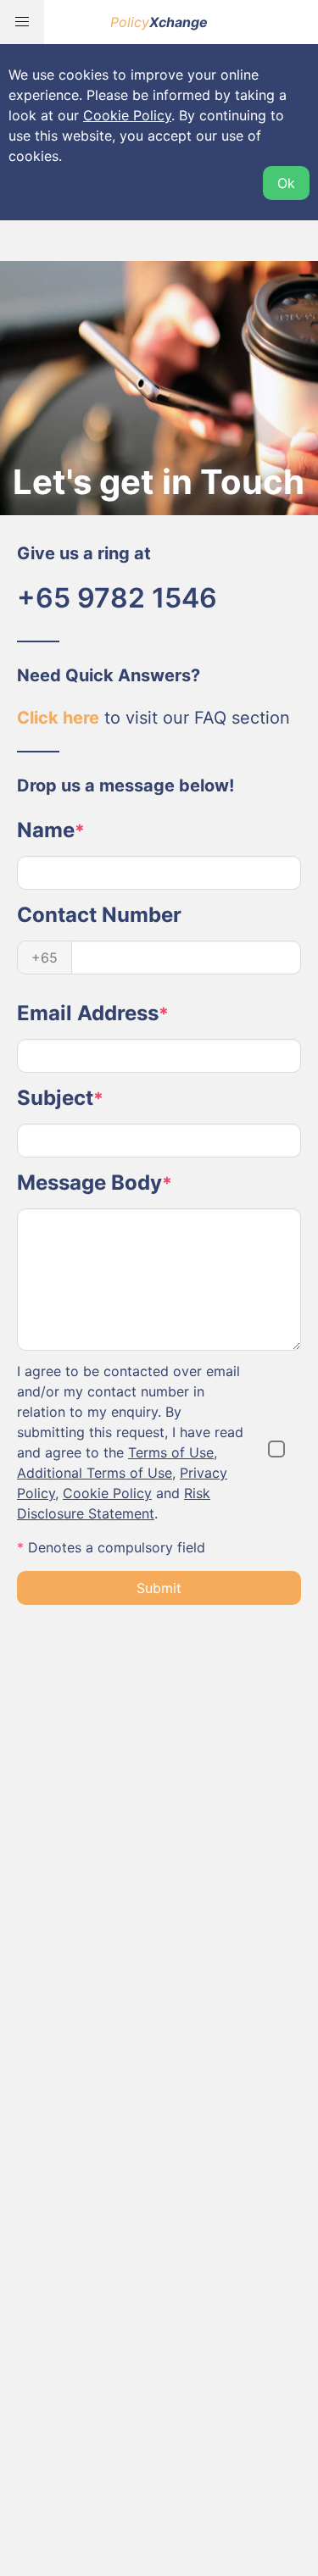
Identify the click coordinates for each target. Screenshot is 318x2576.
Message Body (95, 1183)
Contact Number (99, 915)
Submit (159, 1588)
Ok (286, 183)
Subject (60, 1098)
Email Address (93, 1013)
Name (51, 830)
